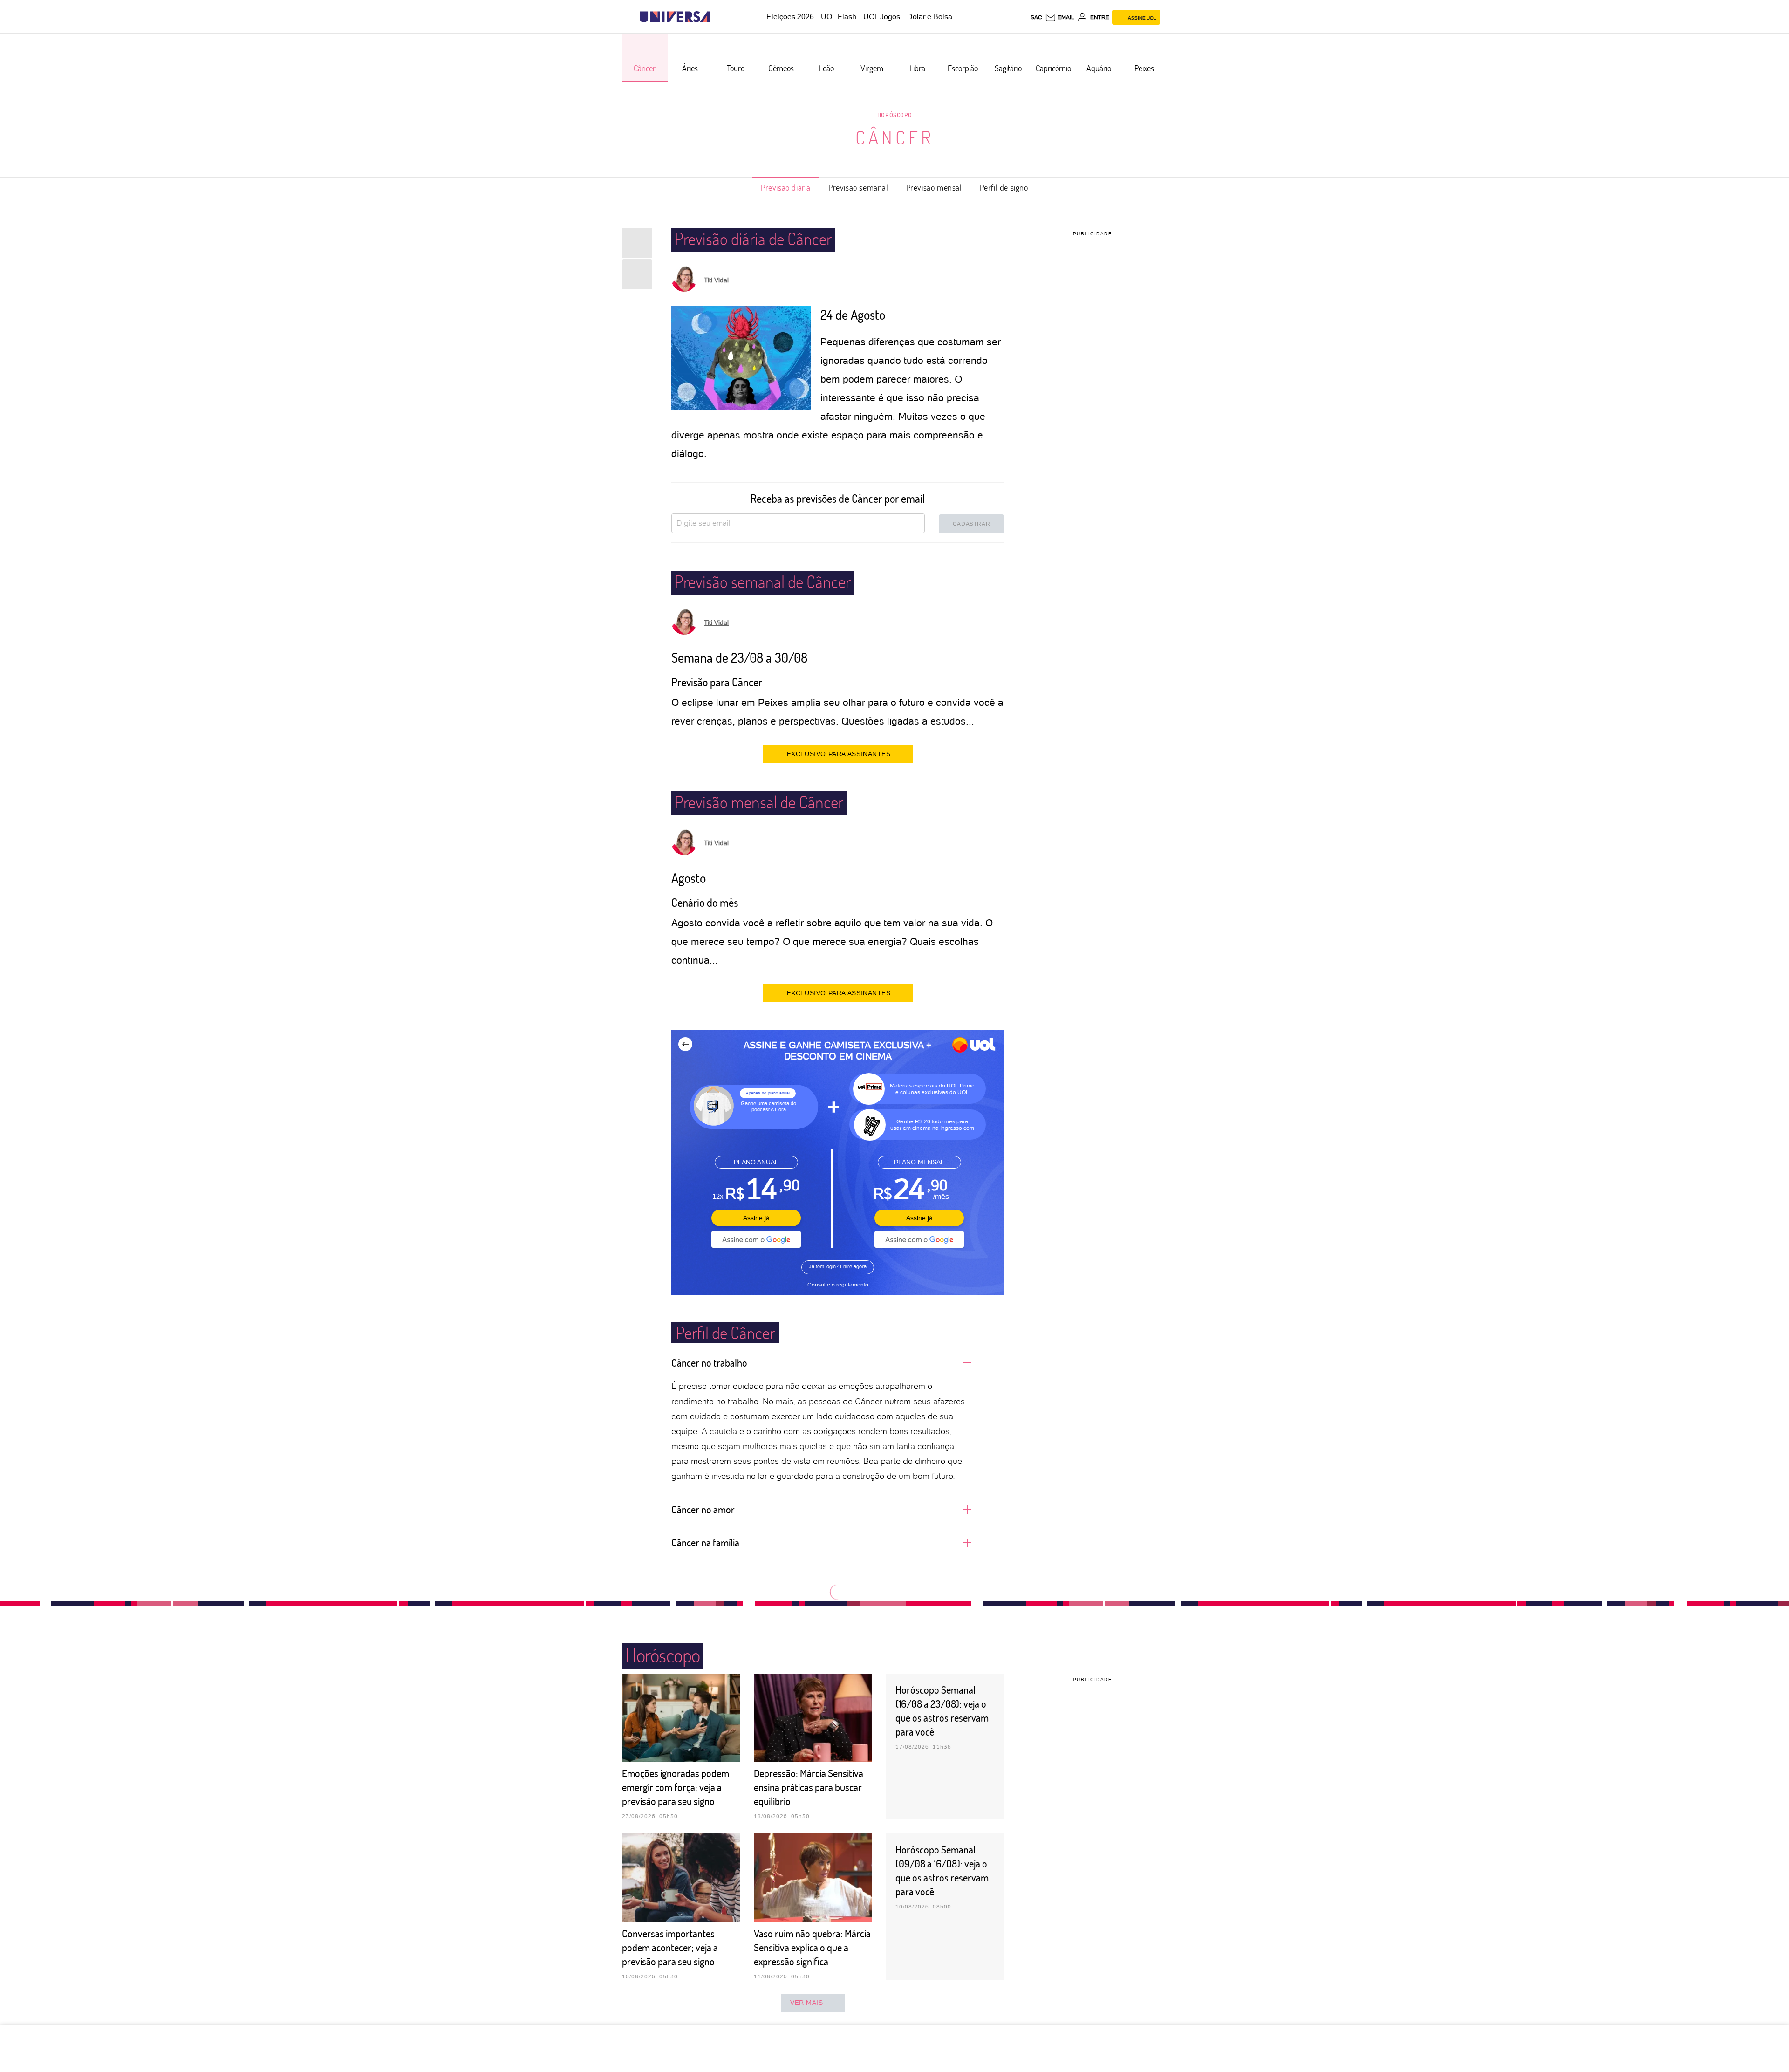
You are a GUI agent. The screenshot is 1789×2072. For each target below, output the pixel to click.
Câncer (895, 137)
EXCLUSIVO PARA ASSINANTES (839, 754)
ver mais (807, 2003)
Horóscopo (894, 115)
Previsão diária (786, 187)
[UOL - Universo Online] (718, 17)
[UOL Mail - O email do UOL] (1060, 17)
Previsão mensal (934, 187)
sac (1036, 17)
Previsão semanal (858, 187)
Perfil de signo (1004, 187)
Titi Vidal (716, 280)
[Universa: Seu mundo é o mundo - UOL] (675, 17)
